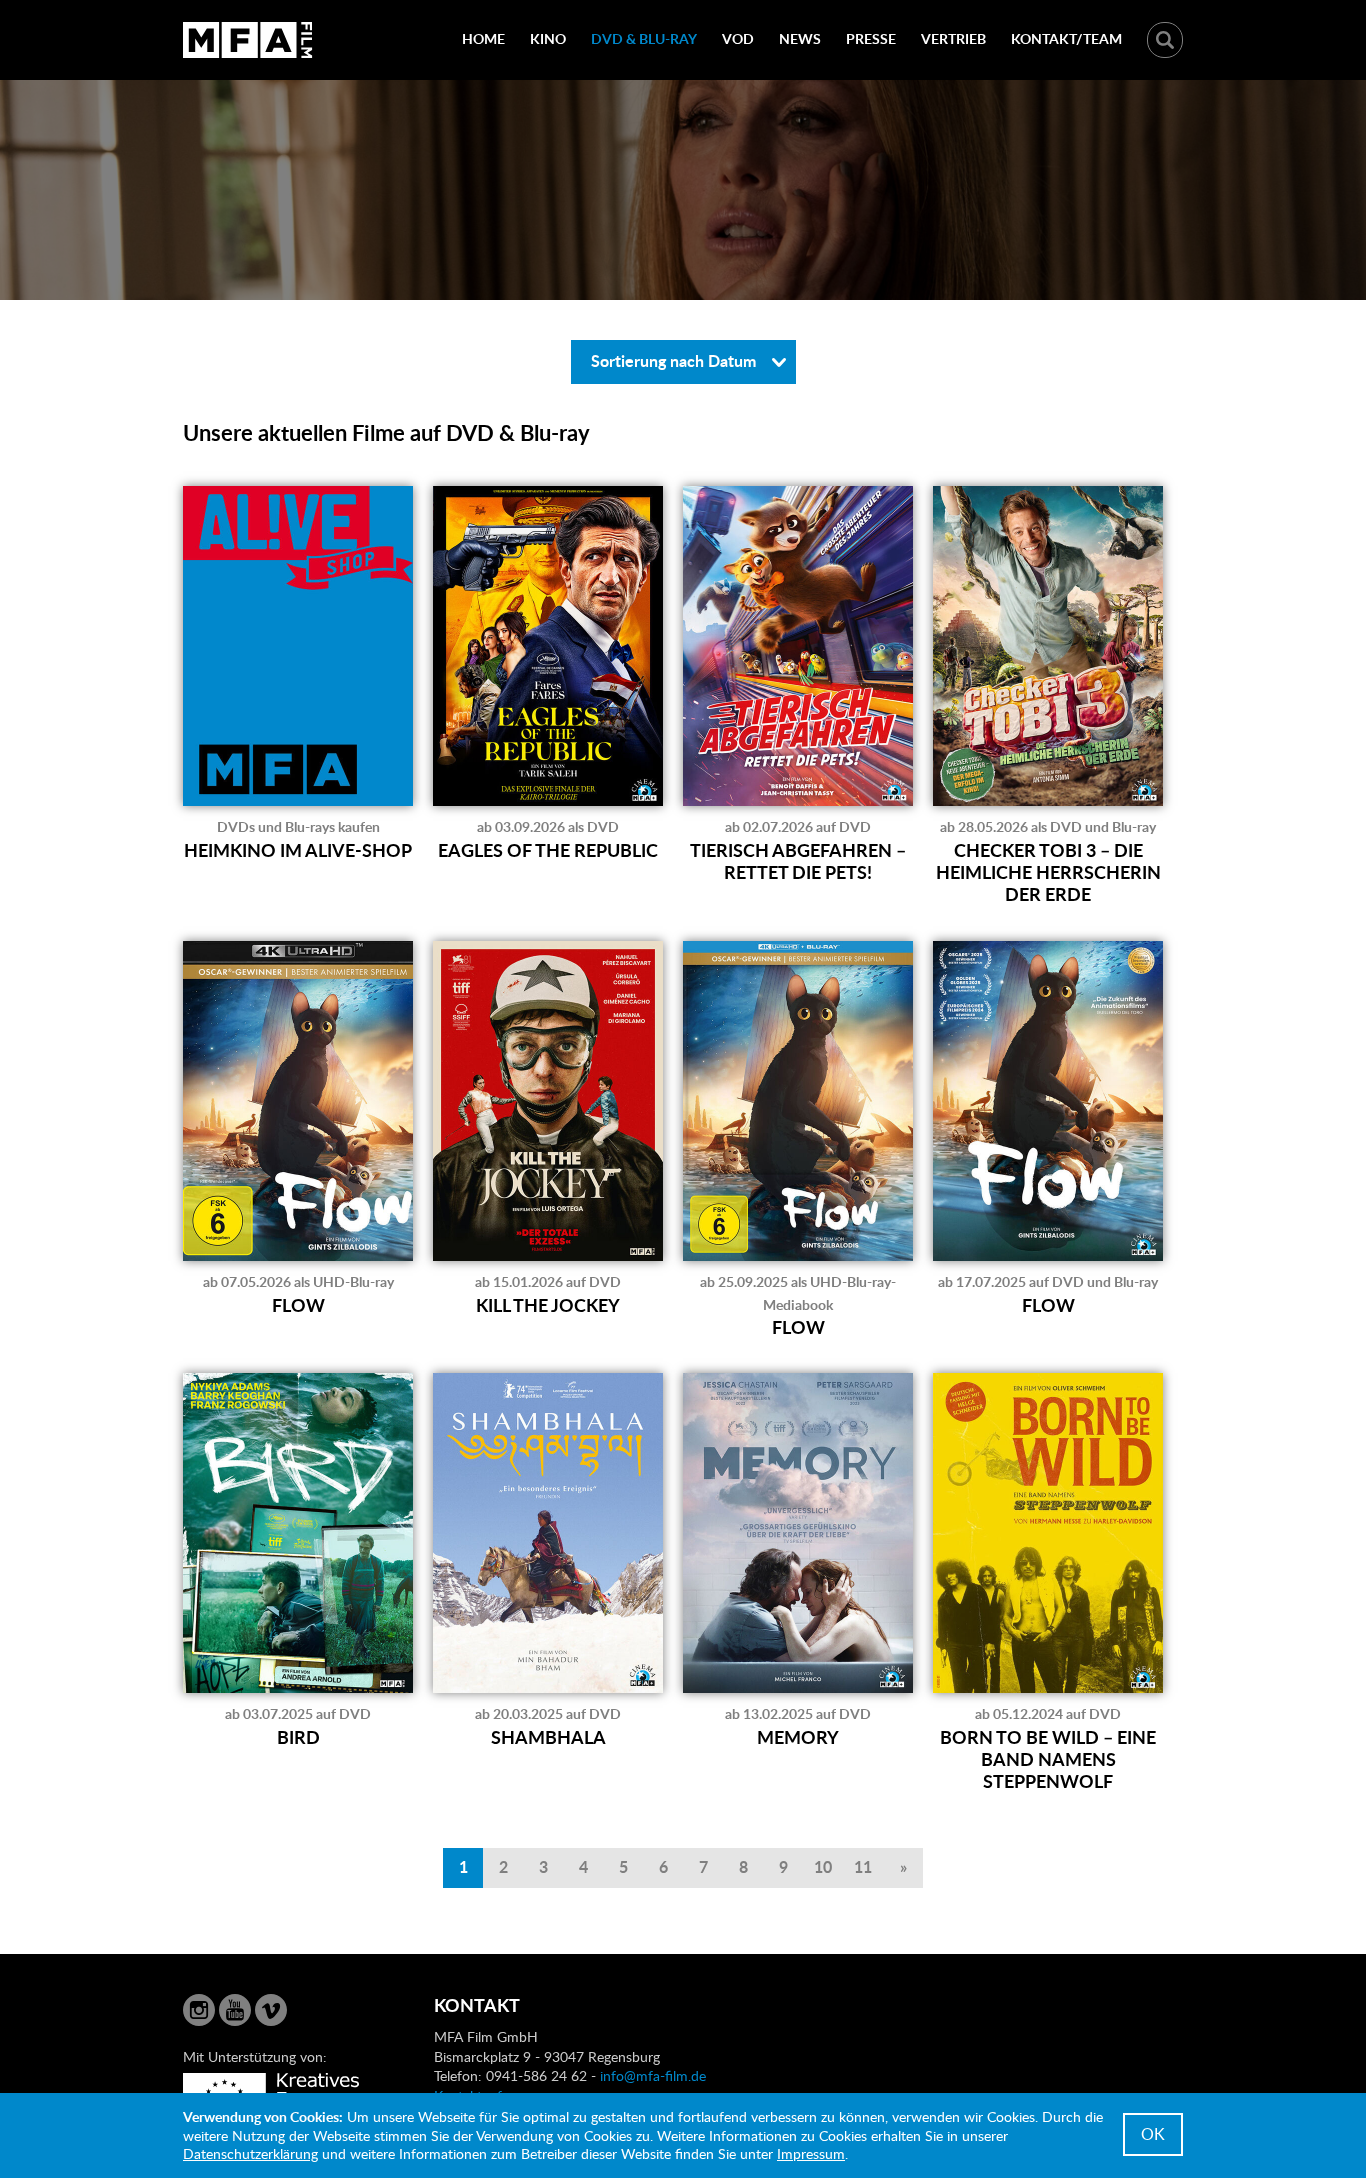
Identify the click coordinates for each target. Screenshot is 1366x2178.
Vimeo (271, 2010)
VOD (738, 38)
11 (863, 1866)
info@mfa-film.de (653, 2075)
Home (483, 38)
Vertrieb (953, 38)
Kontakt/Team (1066, 38)
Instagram (199, 2010)
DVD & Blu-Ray (644, 38)
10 (823, 1866)
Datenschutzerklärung (250, 2153)
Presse (871, 38)
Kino (548, 38)
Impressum (811, 2153)
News (800, 38)
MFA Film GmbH (248, 40)
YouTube (235, 2010)
